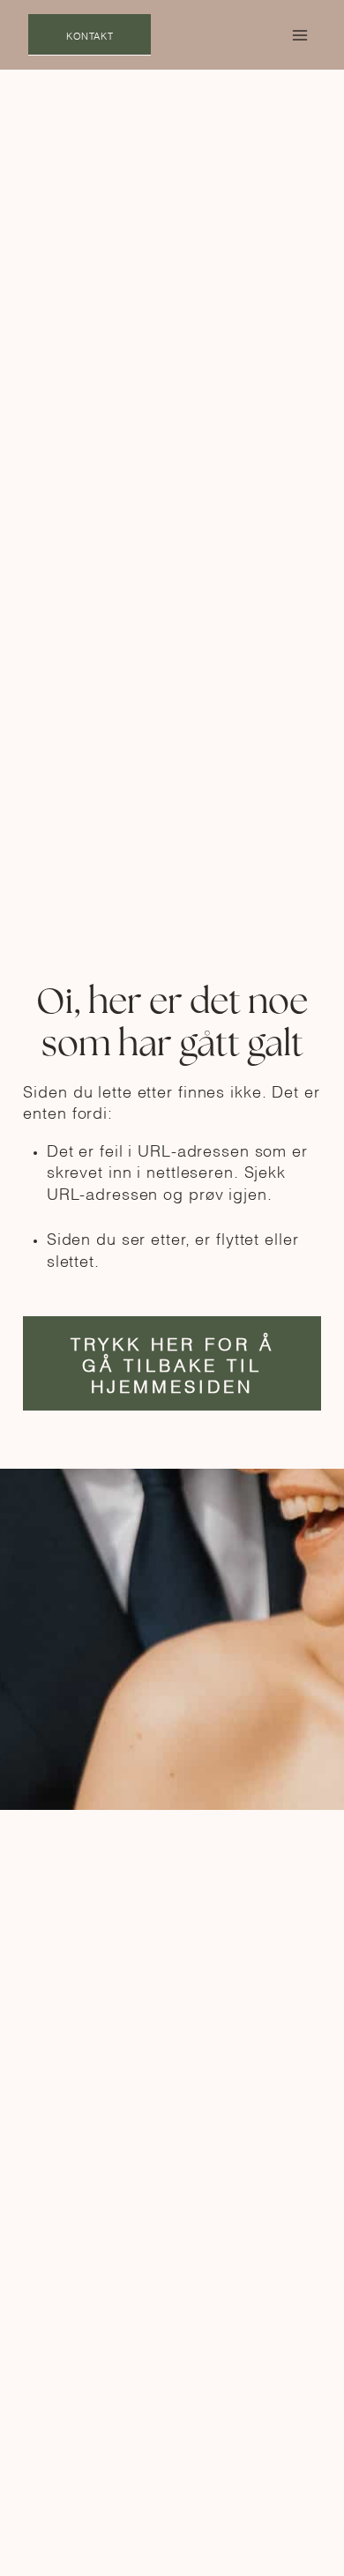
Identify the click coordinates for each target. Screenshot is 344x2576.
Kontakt (90, 35)
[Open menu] (299, 35)
